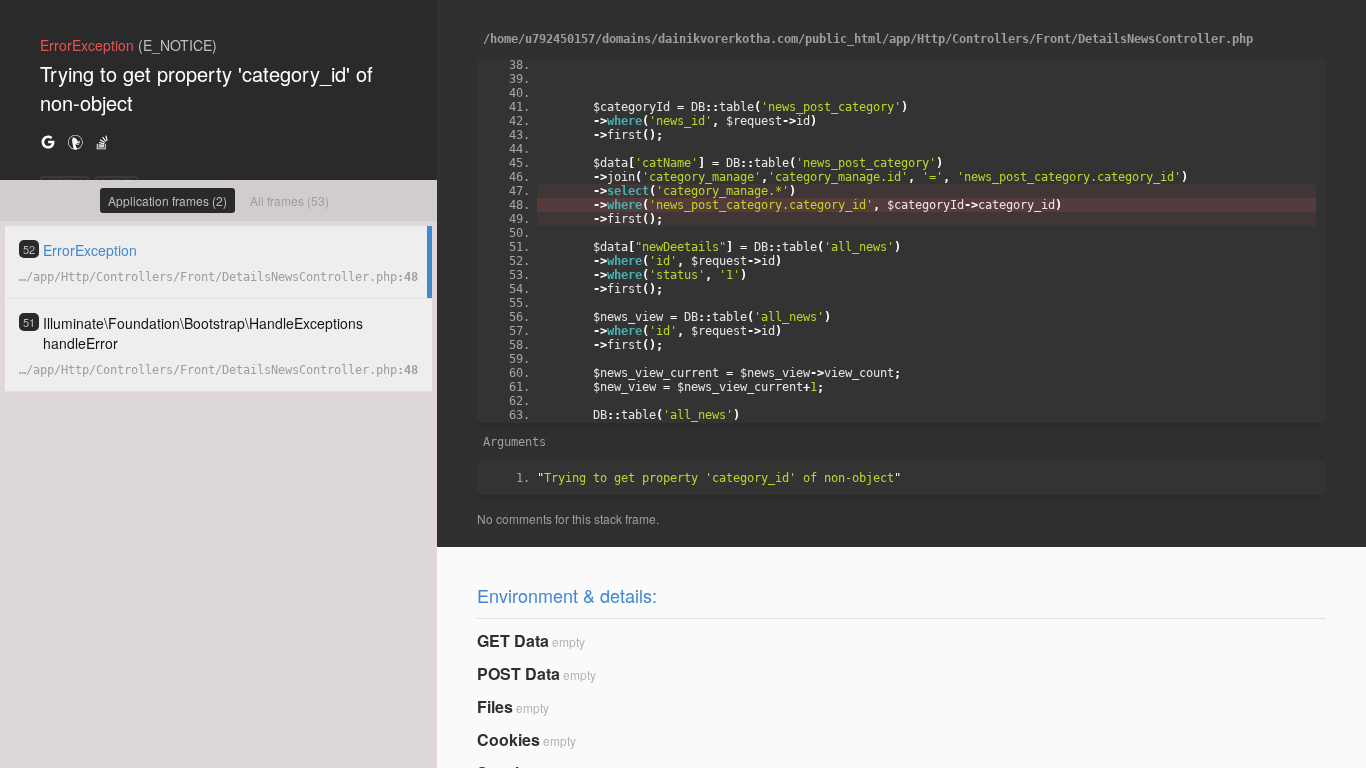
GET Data (513, 640)
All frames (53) (289, 200)
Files (495, 706)
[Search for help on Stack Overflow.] (102, 141)
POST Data (518, 673)
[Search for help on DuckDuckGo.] (75, 141)
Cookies (508, 739)
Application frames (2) (167, 200)
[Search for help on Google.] (48, 141)
